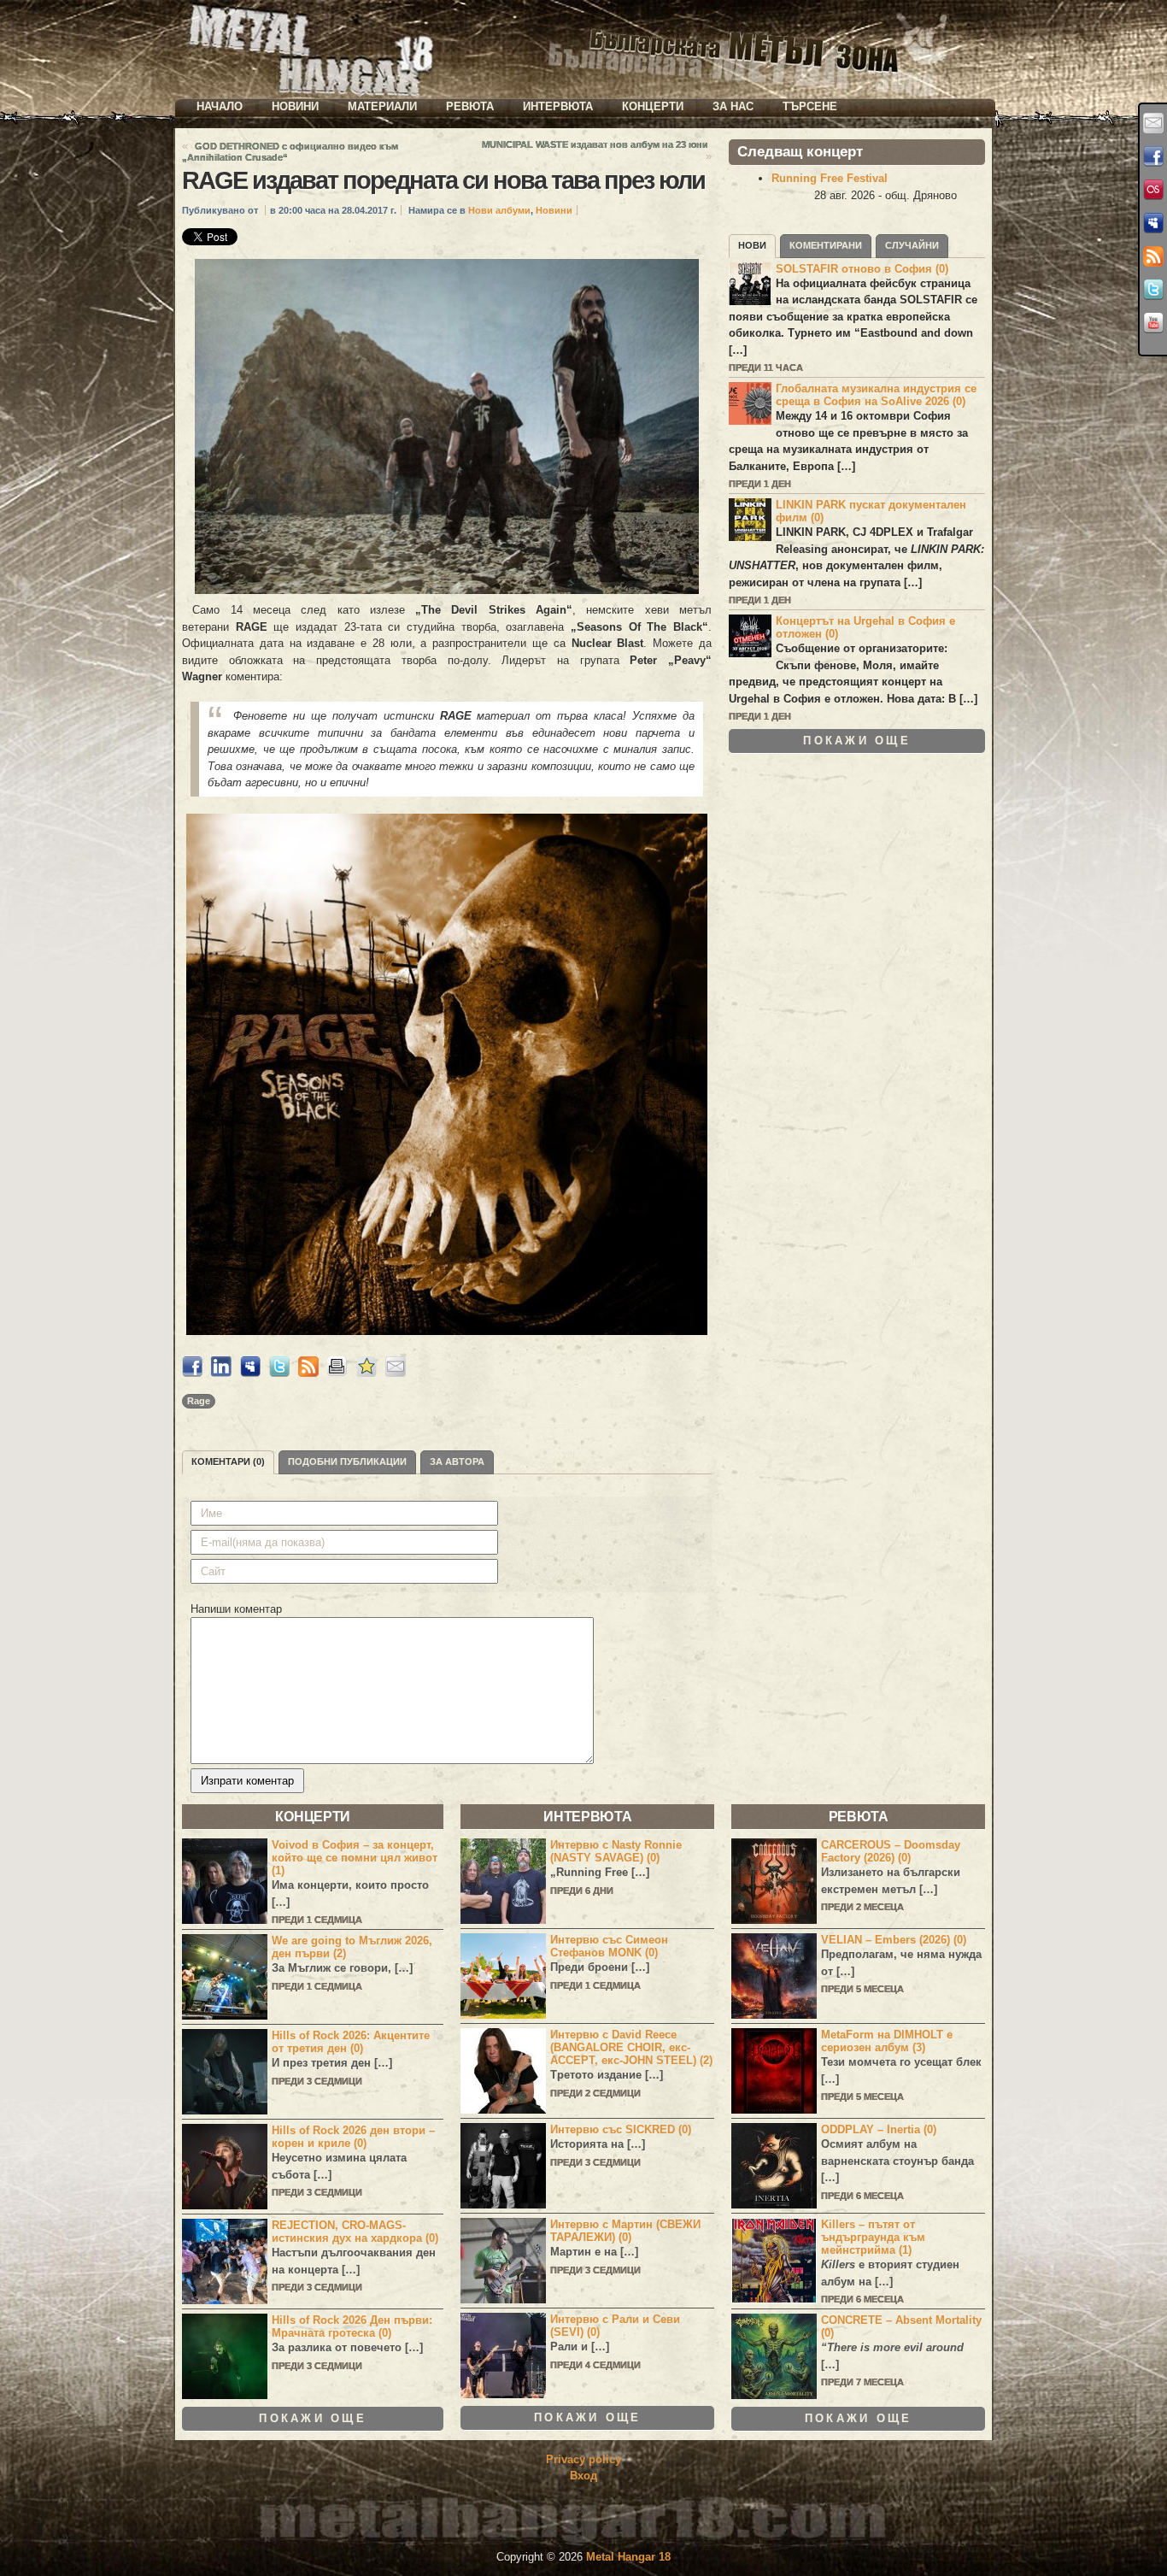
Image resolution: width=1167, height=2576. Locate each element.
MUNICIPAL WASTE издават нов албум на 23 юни (595, 144)
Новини (295, 106)
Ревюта (470, 106)
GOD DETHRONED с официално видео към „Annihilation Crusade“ (290, 152)
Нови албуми (499, 210)
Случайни (912, 245)
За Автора (457, 1461)
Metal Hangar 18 (628, 2557)
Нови (752, 245)
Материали (382, 106)
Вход (583, 2476)
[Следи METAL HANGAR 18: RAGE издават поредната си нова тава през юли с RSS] (308, 1373)
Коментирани (826, 245)
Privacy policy (583, 2459)
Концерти (653, 106)
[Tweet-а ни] (1153, 290)
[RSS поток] (1153, 256)
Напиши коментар (236, 1609)
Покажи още (857, 741)
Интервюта (558, 106)
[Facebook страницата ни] (1153, 156)
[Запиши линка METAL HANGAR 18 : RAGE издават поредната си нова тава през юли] (367, 1373)
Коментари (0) (228, 1461)
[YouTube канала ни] (1153, 323)
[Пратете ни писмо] (1153, 123)
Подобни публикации (347, 1461)
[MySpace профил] (1153, 223)
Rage (199, 1401)
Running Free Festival (830, 178)
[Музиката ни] (1153, 190)
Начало (220, 106)
